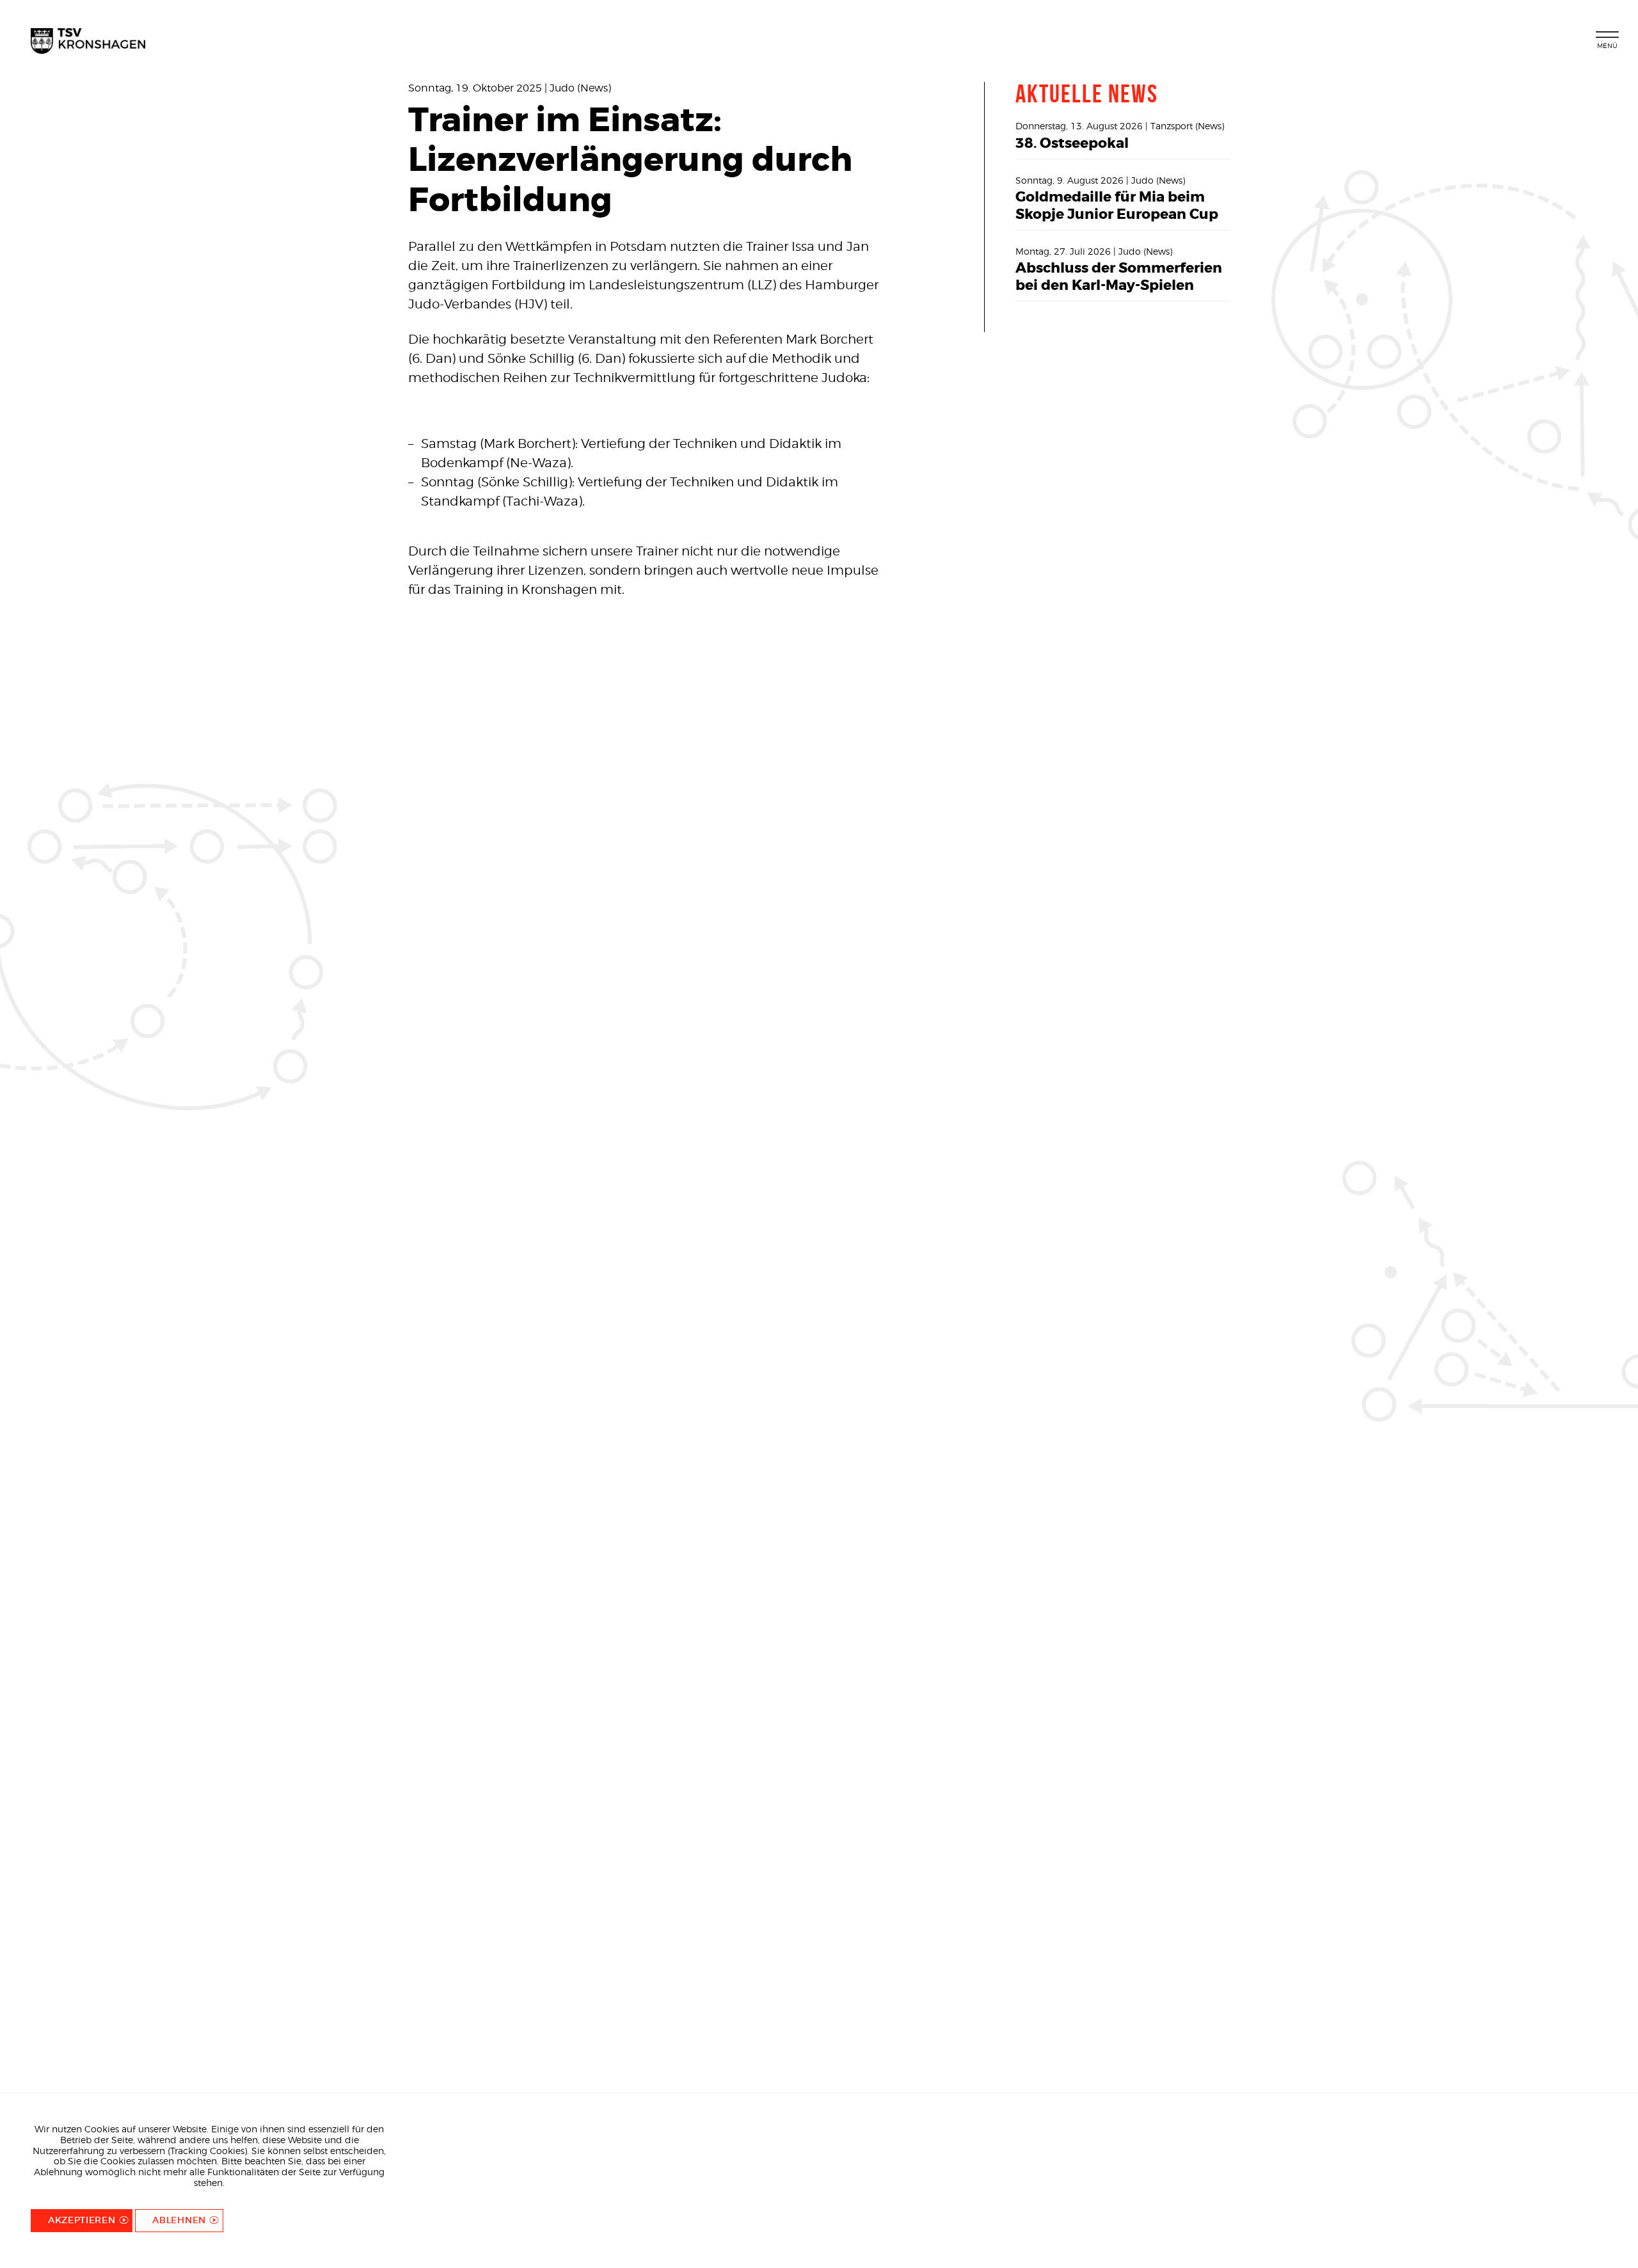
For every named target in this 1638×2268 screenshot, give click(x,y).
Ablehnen (179, 2220)
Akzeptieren (82, 2220)
